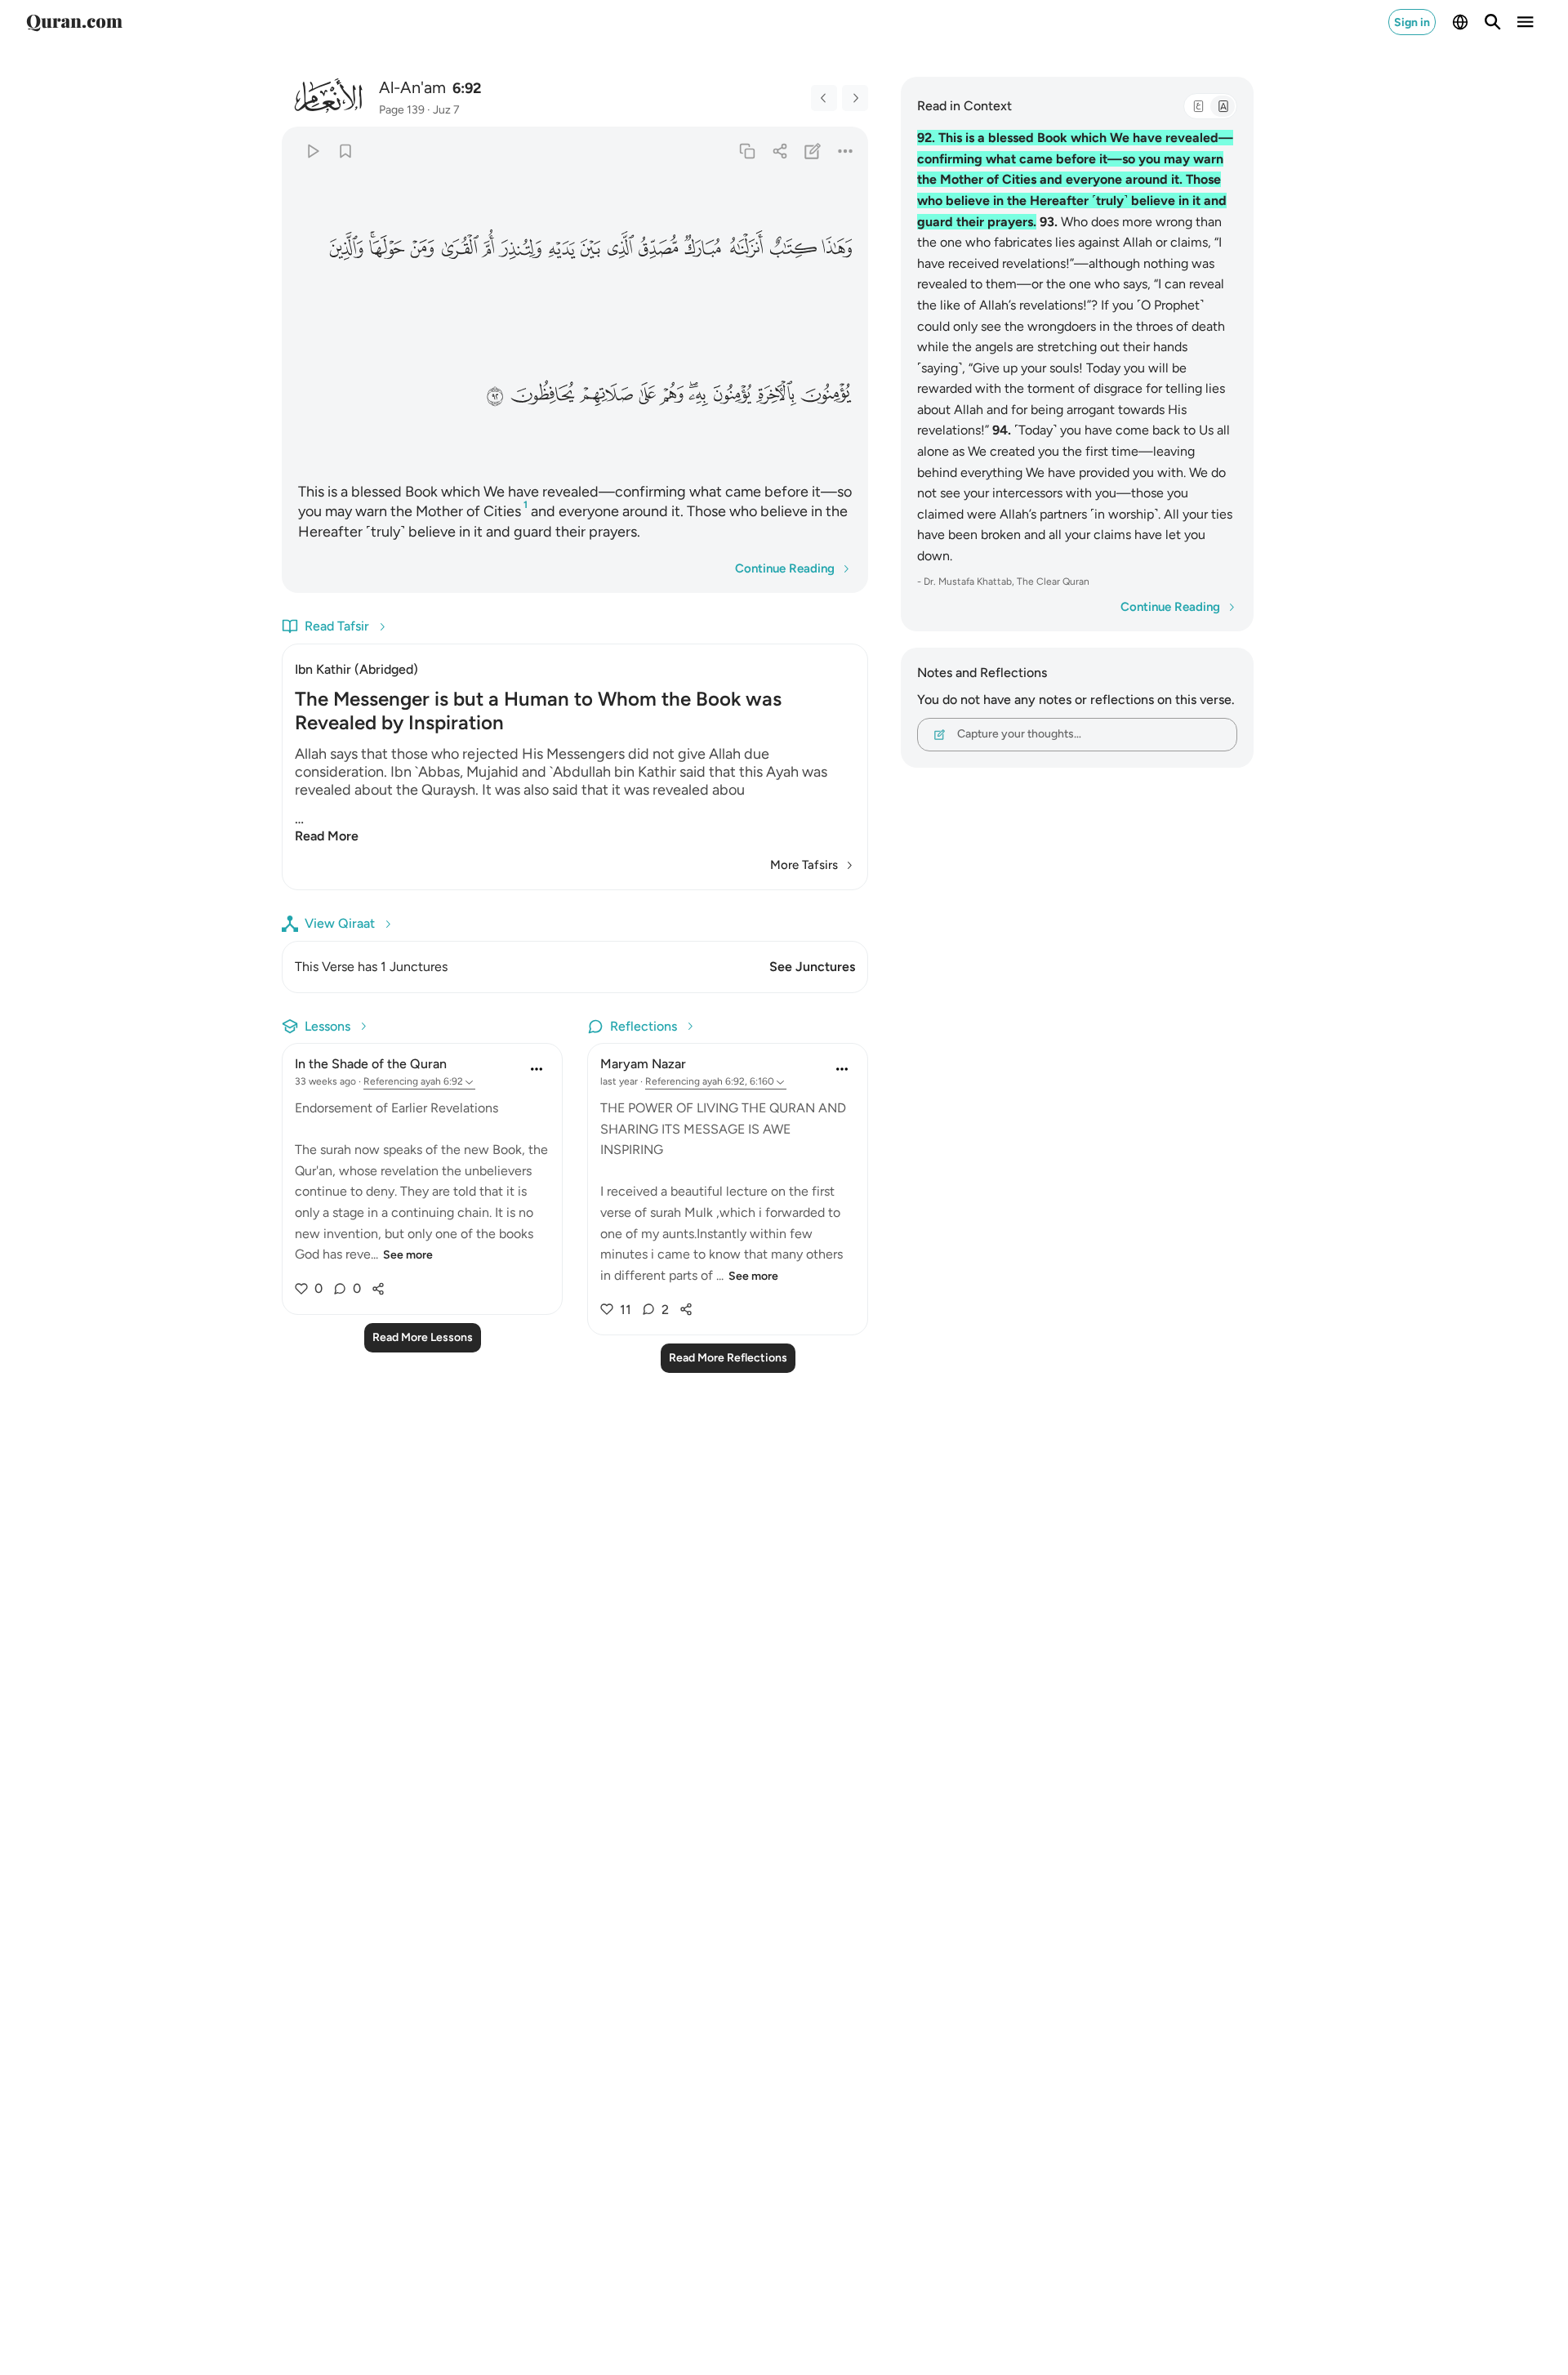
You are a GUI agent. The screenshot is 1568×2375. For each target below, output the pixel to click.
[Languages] (1460, 22)
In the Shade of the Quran (371, 1064)
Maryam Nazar (643, 1064)
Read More (327, 836)
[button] (837, 248)
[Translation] (1223, 106)
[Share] (780, 151)
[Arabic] (1198, 106)
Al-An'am (412, 87)
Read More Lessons (423, 1337)
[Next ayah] (855, 98)
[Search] (1493, 22)
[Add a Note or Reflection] (813, 151)
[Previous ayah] (824, 98)
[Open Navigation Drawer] (1526, 22)
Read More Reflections (728, 1358)
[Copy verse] (747, 151)
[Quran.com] (74, 22)
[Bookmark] (345, 151)
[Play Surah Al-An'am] (312, 151)
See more (408, 1255)
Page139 (402, 110)
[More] (846, 151)
